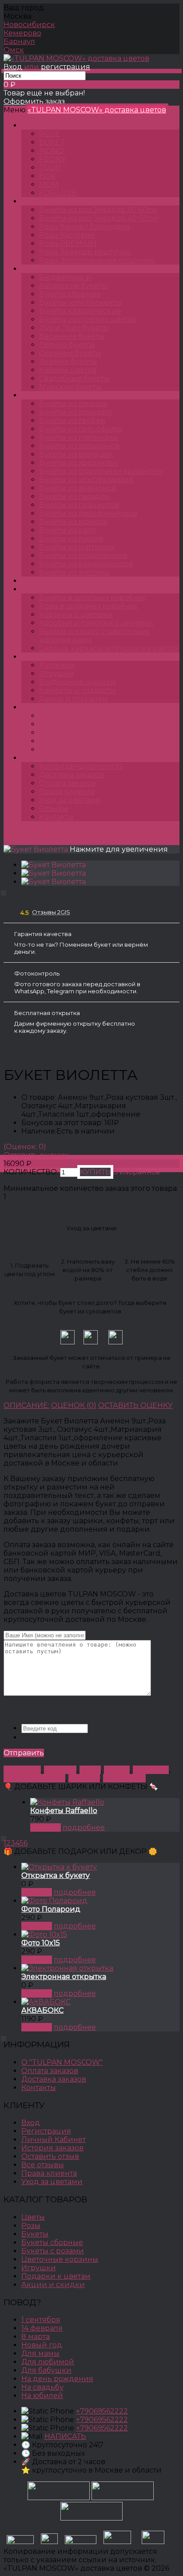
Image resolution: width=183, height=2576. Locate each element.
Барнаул (19, 41)
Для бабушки (46, 2370)
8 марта (36, 2337)
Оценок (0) (74, 1405)
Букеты (43, 269)
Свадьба (84, 1778)
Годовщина (124, 1778)
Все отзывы (43, 2165)
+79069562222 (102, 2411)
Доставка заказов (72, 775)
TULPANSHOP (56, 125)
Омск (14, 50)
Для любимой (48, 2362)
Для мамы (40, 2353)
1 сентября (41, 2320)
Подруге (60, 1770)
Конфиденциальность (81, 766)
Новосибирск (29, 25)
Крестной (151, 1770)
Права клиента (67, 792)
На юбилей (42, 2396)
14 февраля (42, 2328)
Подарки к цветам (56, 2276)
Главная (18, 832)
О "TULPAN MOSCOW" (62, 2062)
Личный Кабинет (54, 2139)
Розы (39, 201)
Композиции (54, 589)
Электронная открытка (64, 1977)
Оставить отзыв (50, 2156)
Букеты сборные (105, 832)
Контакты (56, 817)
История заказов (52, 2148)
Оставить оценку (36, 1155)
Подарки (47, 657)
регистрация (66, 67)
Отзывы (54, 808)
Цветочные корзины (60, 2259)
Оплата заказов (68, 783)
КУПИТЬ (46, 1827)
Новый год (42, 2345)
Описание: (26, 1405)
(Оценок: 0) (25, 1147)
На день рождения (57, 2379)
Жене (90, 1770)
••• (32, 758)
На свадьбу (42, 2387)
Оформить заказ (34, 101)
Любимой (22, 1770)
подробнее (84, 1827)
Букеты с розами (53, 2251)
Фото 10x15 (41, 1943)
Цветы (42, 581)
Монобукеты (53, 395)
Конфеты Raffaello (64, 1811)
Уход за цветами (70, 800)
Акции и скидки (53, 2285)
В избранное (136, 1172)
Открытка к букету (56, 1875)
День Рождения (34, 1778)
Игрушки (39, 2268)
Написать (65, 2436)
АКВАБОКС (42, 2010)
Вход (13, 67)
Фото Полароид (51, 1909)
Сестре (117, 1770)
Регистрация (46, 2131)
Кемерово (22, 33)
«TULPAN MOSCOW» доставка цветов (97, 110)
